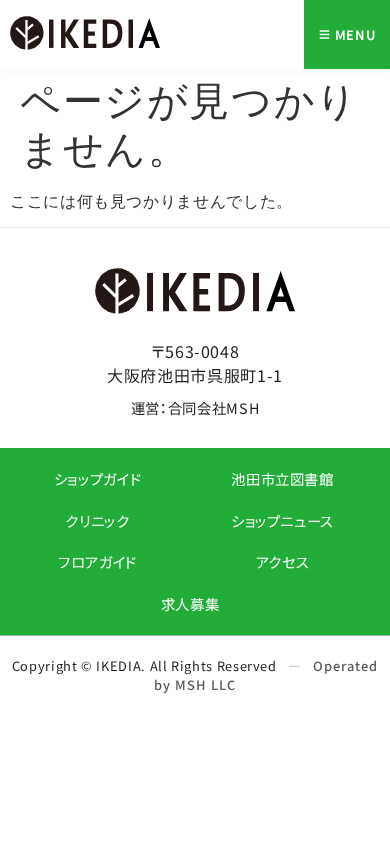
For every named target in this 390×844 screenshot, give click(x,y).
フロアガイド (97, 561)
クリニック (97, 520)
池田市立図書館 (282, 478)
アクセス (283, 561)
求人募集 (190, 603)
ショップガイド (97, 478)
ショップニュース (282, 520)
